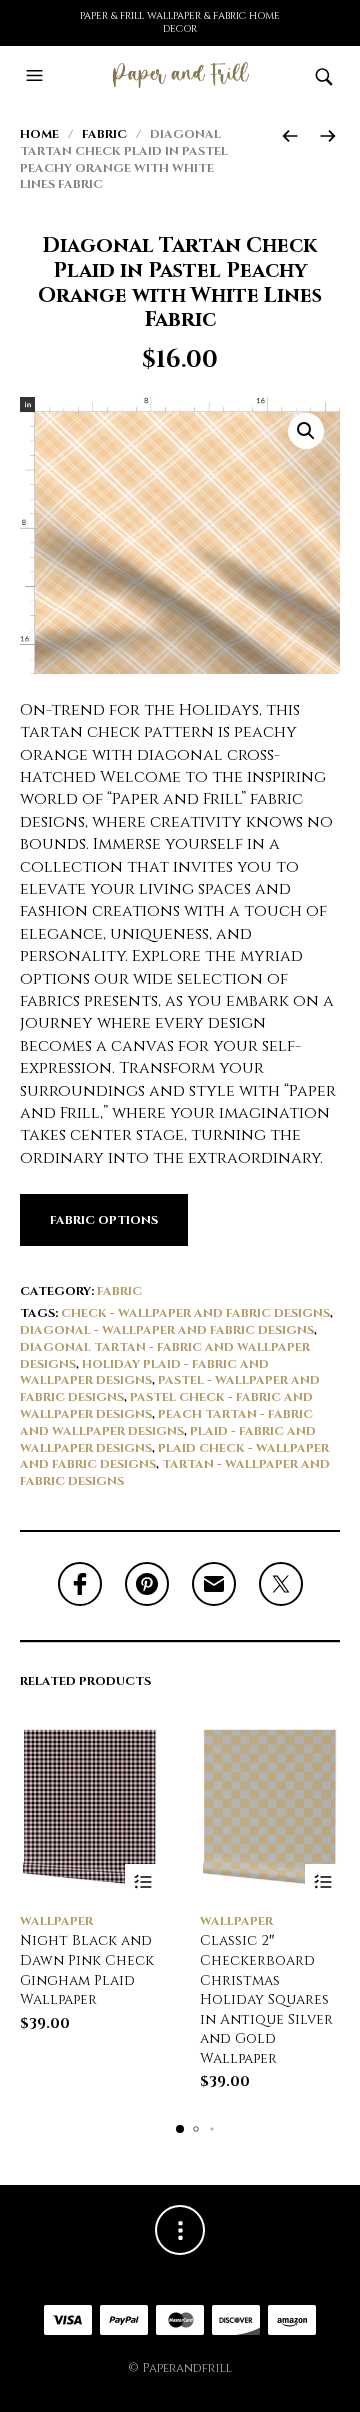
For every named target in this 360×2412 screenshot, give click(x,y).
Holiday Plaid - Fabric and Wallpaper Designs (144, 1372)
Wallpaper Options (142, 1881)
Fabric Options (104, 1220)
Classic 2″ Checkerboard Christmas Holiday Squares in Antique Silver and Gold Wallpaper (266, 1999)
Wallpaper (56, 1921)
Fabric (104, 134)
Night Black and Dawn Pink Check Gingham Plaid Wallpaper (87, 1970)
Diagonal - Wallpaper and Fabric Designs (167, 1330)
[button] (37, 76)
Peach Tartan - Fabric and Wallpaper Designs (166, 1422)
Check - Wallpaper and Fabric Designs (195, 1313)
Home (39, 134)
